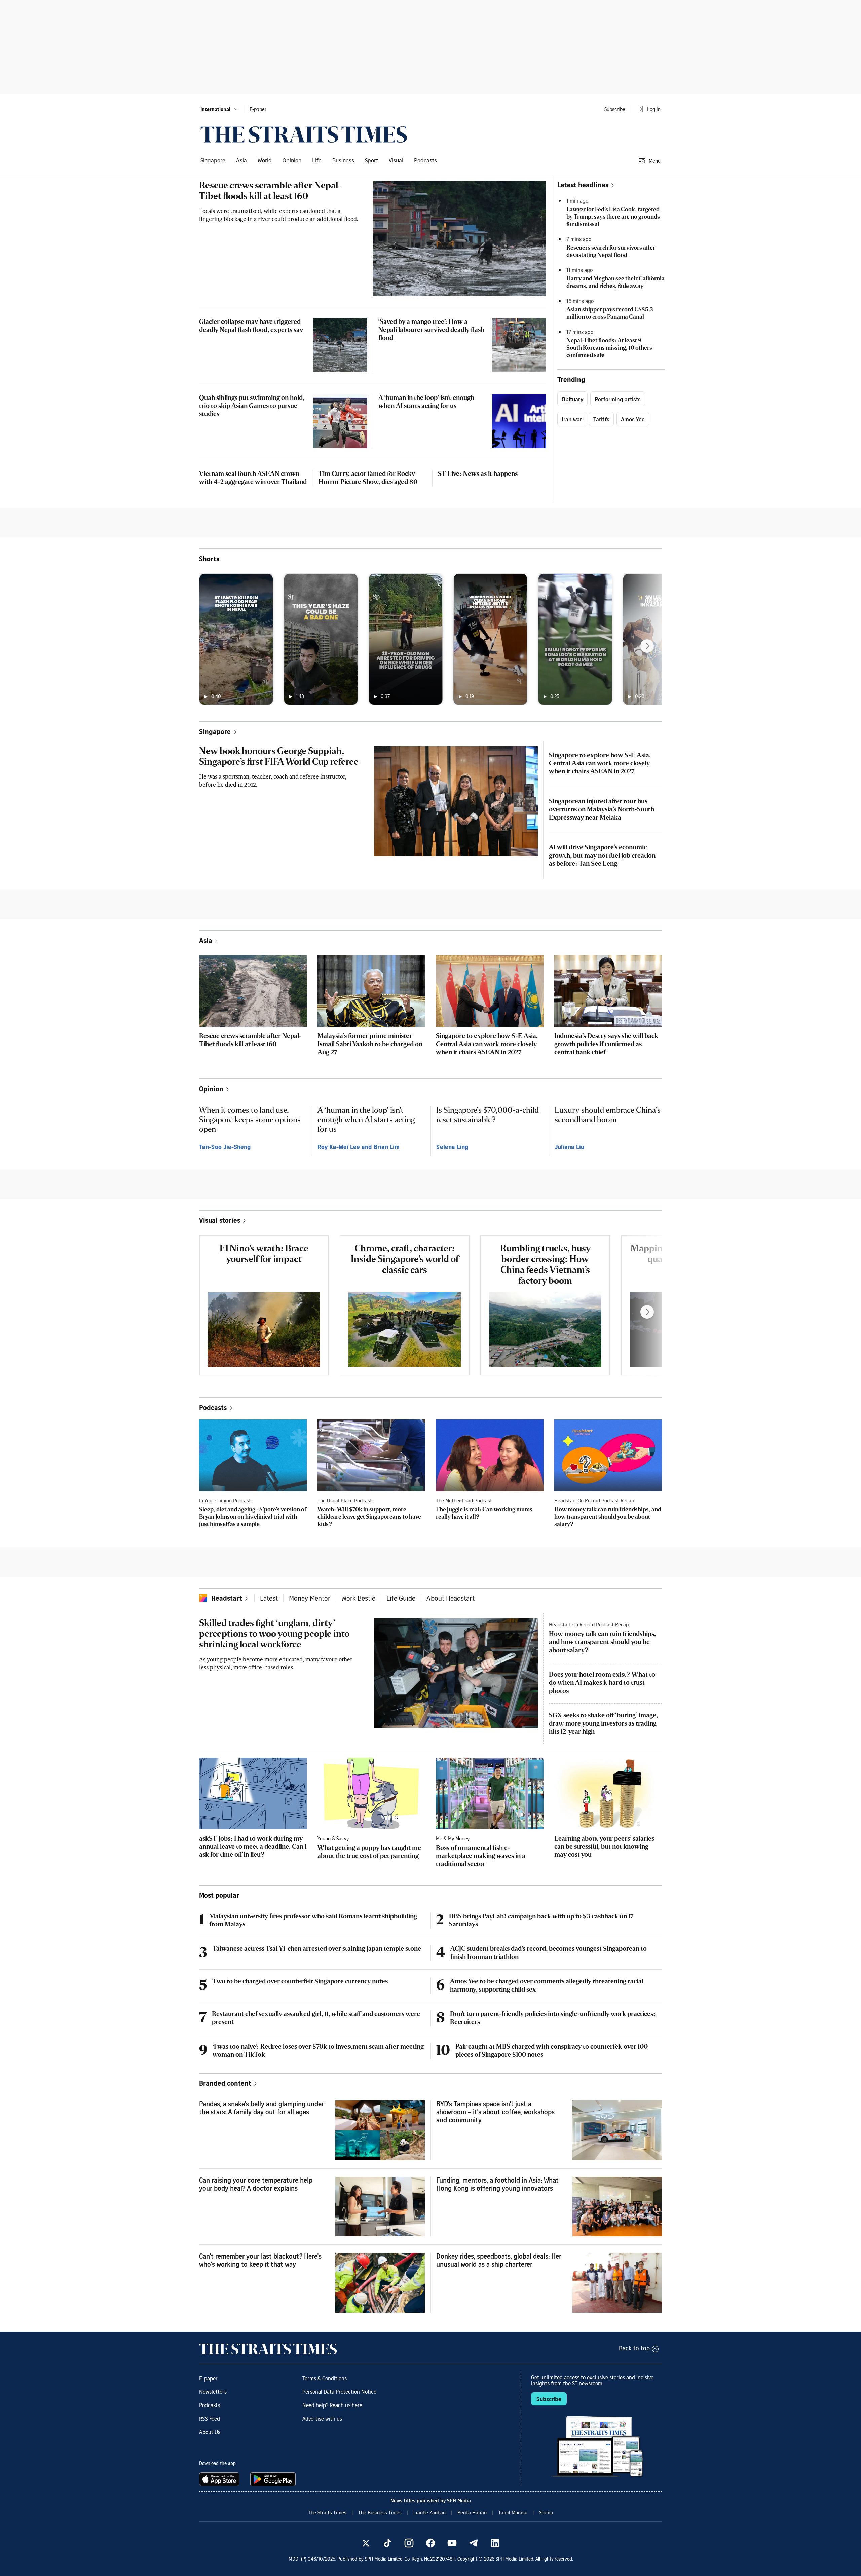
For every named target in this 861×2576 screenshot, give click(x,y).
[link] (304, 135)
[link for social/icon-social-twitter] (366, 2543)
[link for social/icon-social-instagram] (409, 2543)
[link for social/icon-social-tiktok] (387, 2543)
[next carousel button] (647, 646)
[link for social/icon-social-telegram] (474, 2543)
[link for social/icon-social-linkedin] (495, 2543)
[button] (219, 109)
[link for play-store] (274, 2479)
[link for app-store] (221, 2479)
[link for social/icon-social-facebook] (430, 2543)
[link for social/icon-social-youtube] (452, 2543)
